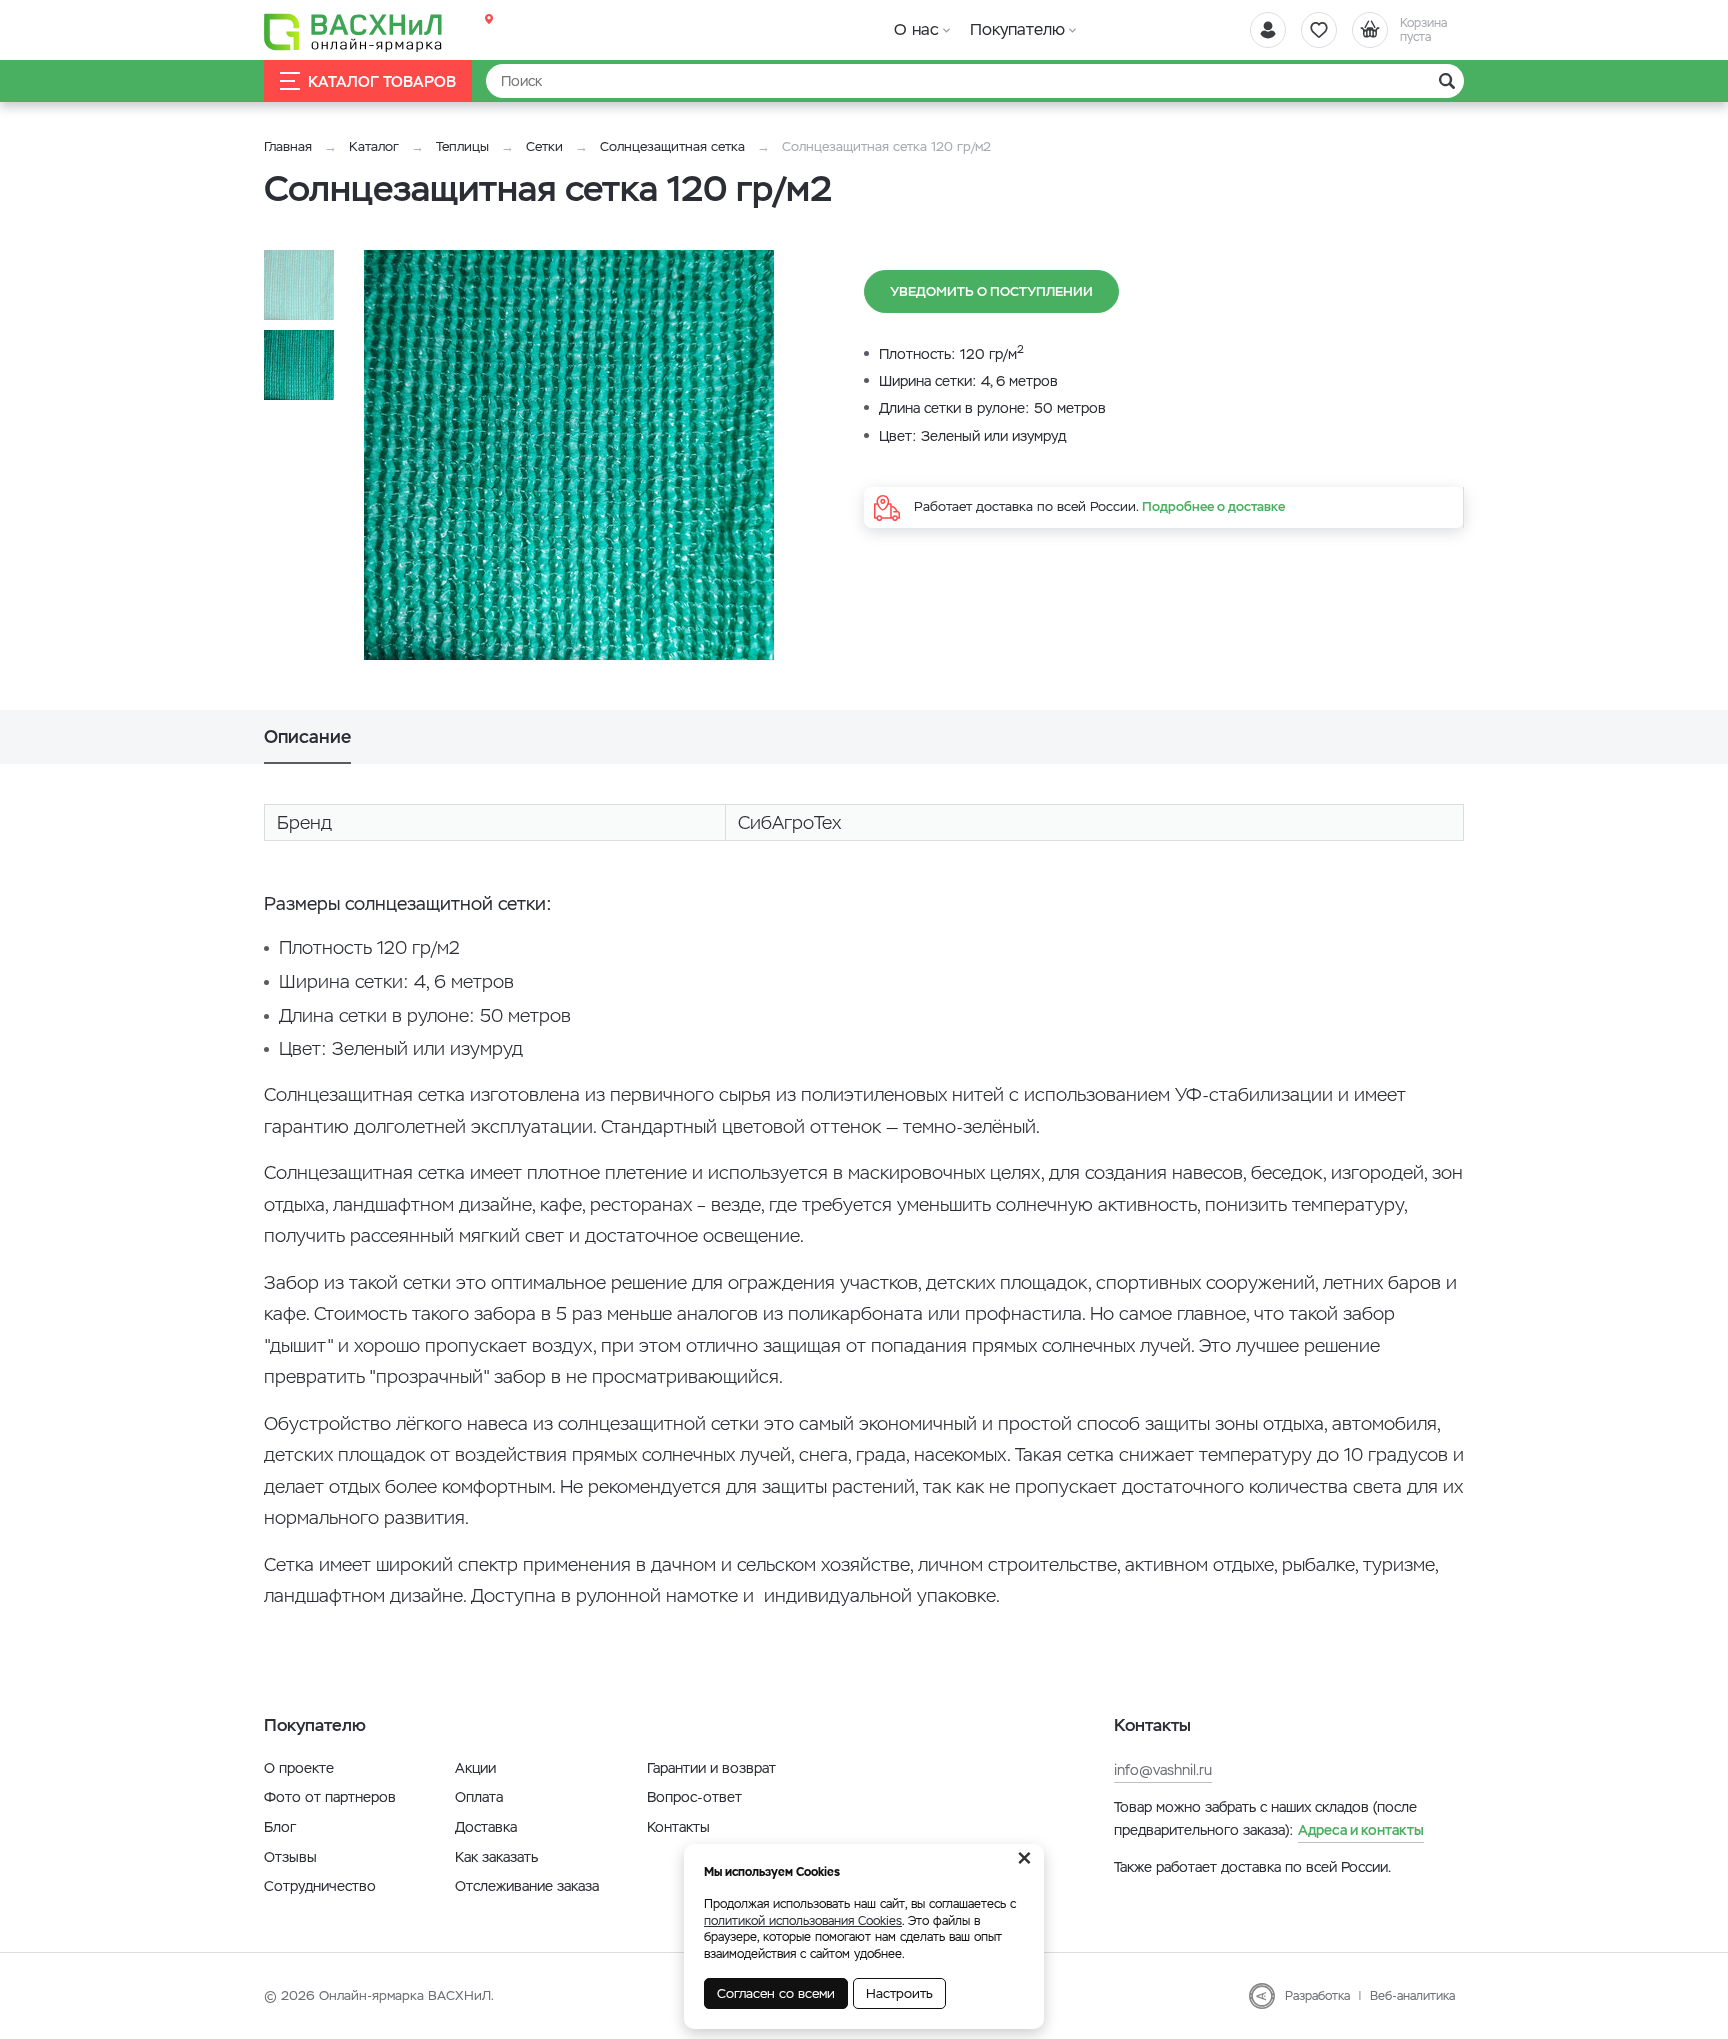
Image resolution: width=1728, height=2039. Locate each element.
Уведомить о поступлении (991, 291)
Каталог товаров (382, 81)
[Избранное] (1319, 30)
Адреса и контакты (1361, 1830)
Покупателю (1017, 29)
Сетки (544, 146)
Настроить (899, 1993)
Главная (288, 146)
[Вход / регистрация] (1268, 30)
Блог (280, 1827)
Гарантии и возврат (711, 1768)
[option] (569, 455)
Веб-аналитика (1412, 1996)
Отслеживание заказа (527, 1886)
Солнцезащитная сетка (672, 146)
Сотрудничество (320, 1886)
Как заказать (496, 1857)
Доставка (486, 1827)
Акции (475, 1768)
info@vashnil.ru (1163, 1770)
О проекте (299, 1768)
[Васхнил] (354, 31)
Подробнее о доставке (1213, 506)
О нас (916, 29)
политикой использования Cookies (803, 1921)
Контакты (678, 1827)
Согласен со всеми (776, 1993)
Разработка (1317, 1996)
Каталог (374, 146)
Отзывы (290, 1857)
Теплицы (464, 146)
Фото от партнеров (330, 1797)
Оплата (479, 1797)
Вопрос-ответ (694, 1797)
